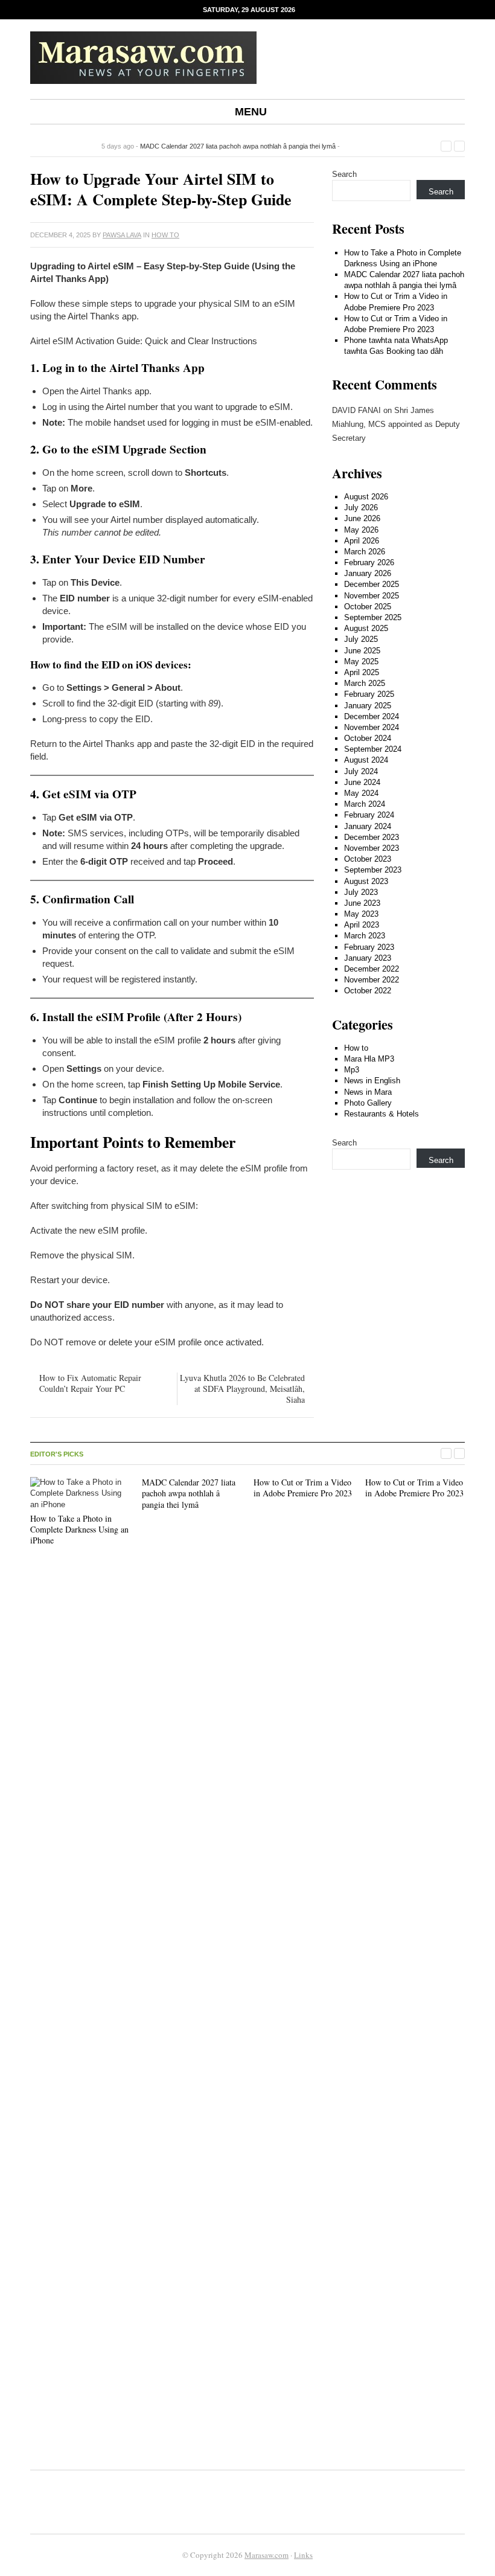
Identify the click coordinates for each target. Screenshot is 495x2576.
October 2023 (368, 859)
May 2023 (361, 914)
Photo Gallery (368, 1103)
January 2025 (368, 706)
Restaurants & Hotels (382, 1114)
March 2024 (365, 804)
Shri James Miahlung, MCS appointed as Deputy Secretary (396, 425)
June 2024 (362, 782)
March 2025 (365, 683)
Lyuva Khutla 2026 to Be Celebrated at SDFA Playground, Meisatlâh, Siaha (242, 1389)
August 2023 (366, 881)
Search (344, 174)
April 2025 (362, 672)
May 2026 (361, 530)
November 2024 (372, 727)
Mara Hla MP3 (369, 1059)
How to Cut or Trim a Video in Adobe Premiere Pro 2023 (303, 1488)
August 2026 (366, 497)
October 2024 (368, 738)
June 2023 (362, 903)
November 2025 (372, 596)
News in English (372, 1081)
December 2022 (372, 969)
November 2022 (372, 980)
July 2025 (361, 639)
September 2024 (373, 749)
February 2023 (369, 947)
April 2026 (362, 541)
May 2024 (361, 793)
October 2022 (368, 991)
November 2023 (372, 848)
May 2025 (361, 662)
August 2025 (366, 628)
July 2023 (361, 892)
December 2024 (372, 716)
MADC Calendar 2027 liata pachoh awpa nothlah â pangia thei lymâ (238, 146)
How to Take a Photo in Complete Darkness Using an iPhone (79, 1529)
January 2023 (368, 958)
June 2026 (362, 518)
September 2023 (373, 870)
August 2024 (366, 760)
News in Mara (368, 1092)
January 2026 (368, 573)
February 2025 (369, 694)
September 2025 (373, 617)
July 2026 (361, 508)
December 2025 (372, 584)
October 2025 (368, 607)
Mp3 (352, 1070)
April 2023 (362, 925)
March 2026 (365, 552)
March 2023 (365, 936)
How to (165, 235)
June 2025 (362, 651)
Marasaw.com (267, 2555)
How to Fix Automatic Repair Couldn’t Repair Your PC (90, 1383)
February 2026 (369, 562)
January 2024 (368, 826)
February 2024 (369, 815)
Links (303, 2555)
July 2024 (361, 771)
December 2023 (372, 837)
